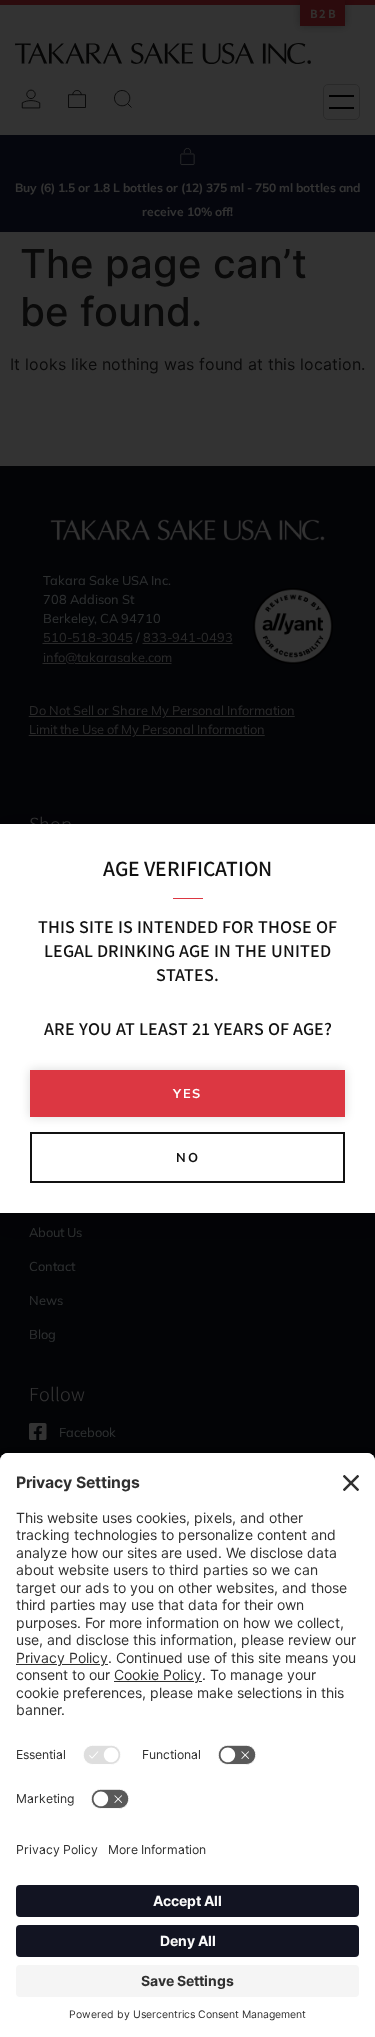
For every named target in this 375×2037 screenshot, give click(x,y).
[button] (187, 1093)
